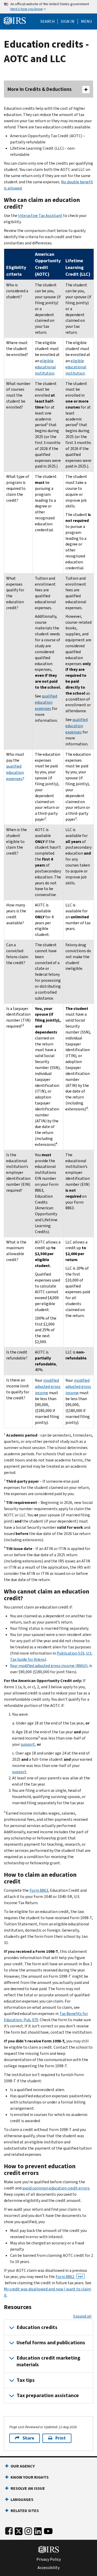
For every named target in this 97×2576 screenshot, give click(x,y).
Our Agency (23, 2466)
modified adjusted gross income (48, 1387)
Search (48, 21)
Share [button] (28, 2438)
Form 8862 (69, 2277)
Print (61, 2438)
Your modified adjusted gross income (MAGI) (49, 1666)
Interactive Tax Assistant (40, 216)
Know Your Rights (30, 2477)
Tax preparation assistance (48, 2395)
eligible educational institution (45, 367)
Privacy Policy (49, 2559)
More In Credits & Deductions (40, 89)
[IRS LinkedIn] (38, 2530)
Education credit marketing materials (48, 2361)
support (28, 1744)
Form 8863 (39, 1890)
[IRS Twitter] (19, 2530)
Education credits (37, 2327)
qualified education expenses (46, 702)
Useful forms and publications (51, 2343)
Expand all (82, 2316)
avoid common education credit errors (56, 2188)
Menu (86, 21)
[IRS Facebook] (9, 2530)
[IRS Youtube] (48, 2530)
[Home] (15, 20)
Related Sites (25, 2511)
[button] (68, 21)
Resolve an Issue (28, 2488)
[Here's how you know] (48, 7)
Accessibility (48, 2568)
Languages (22, 2499)
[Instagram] (28, 2530)
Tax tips (26, 2380)
